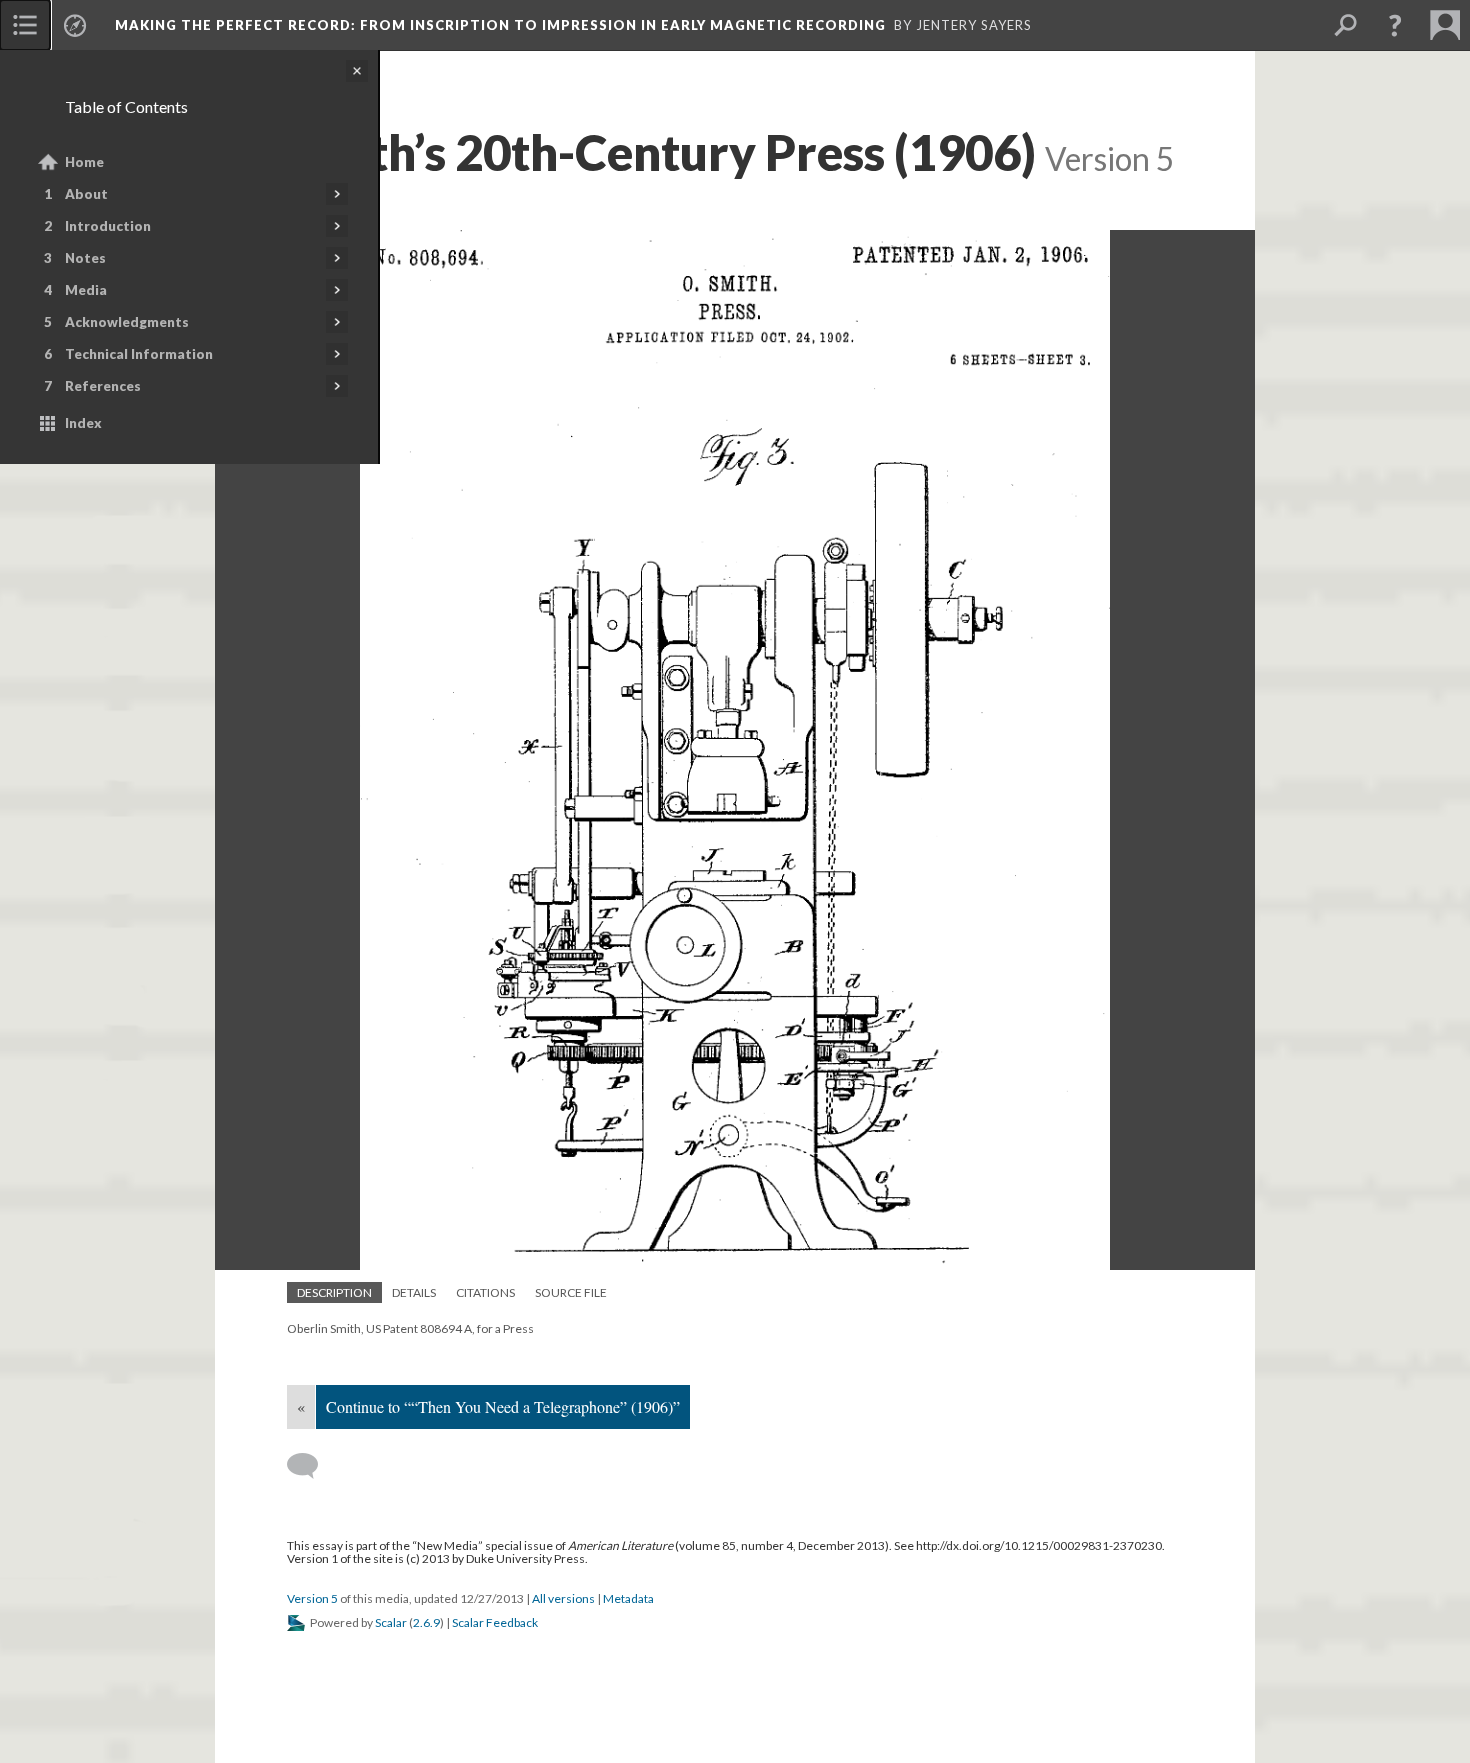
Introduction (108, 226)
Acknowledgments (127, 322)
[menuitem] (25, 25)
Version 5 (312, 1598)
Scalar (391, 1622)
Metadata (628, 1598)
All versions (563, 1598)
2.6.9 (426, 1622)
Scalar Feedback (495, 1622)
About (86, 194)
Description (334, 1292)
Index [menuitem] (83, 423)
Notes (85, 258)
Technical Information (139, 354)
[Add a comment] (311, 1466)
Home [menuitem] (84, 162)
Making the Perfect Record (500, 25)
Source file (571, 1292)
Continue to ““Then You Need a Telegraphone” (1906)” (503, 1406)
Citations (485, 1292)
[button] (1395, 25)
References (103, 386)
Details (414, 1292)
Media (86, 290)
